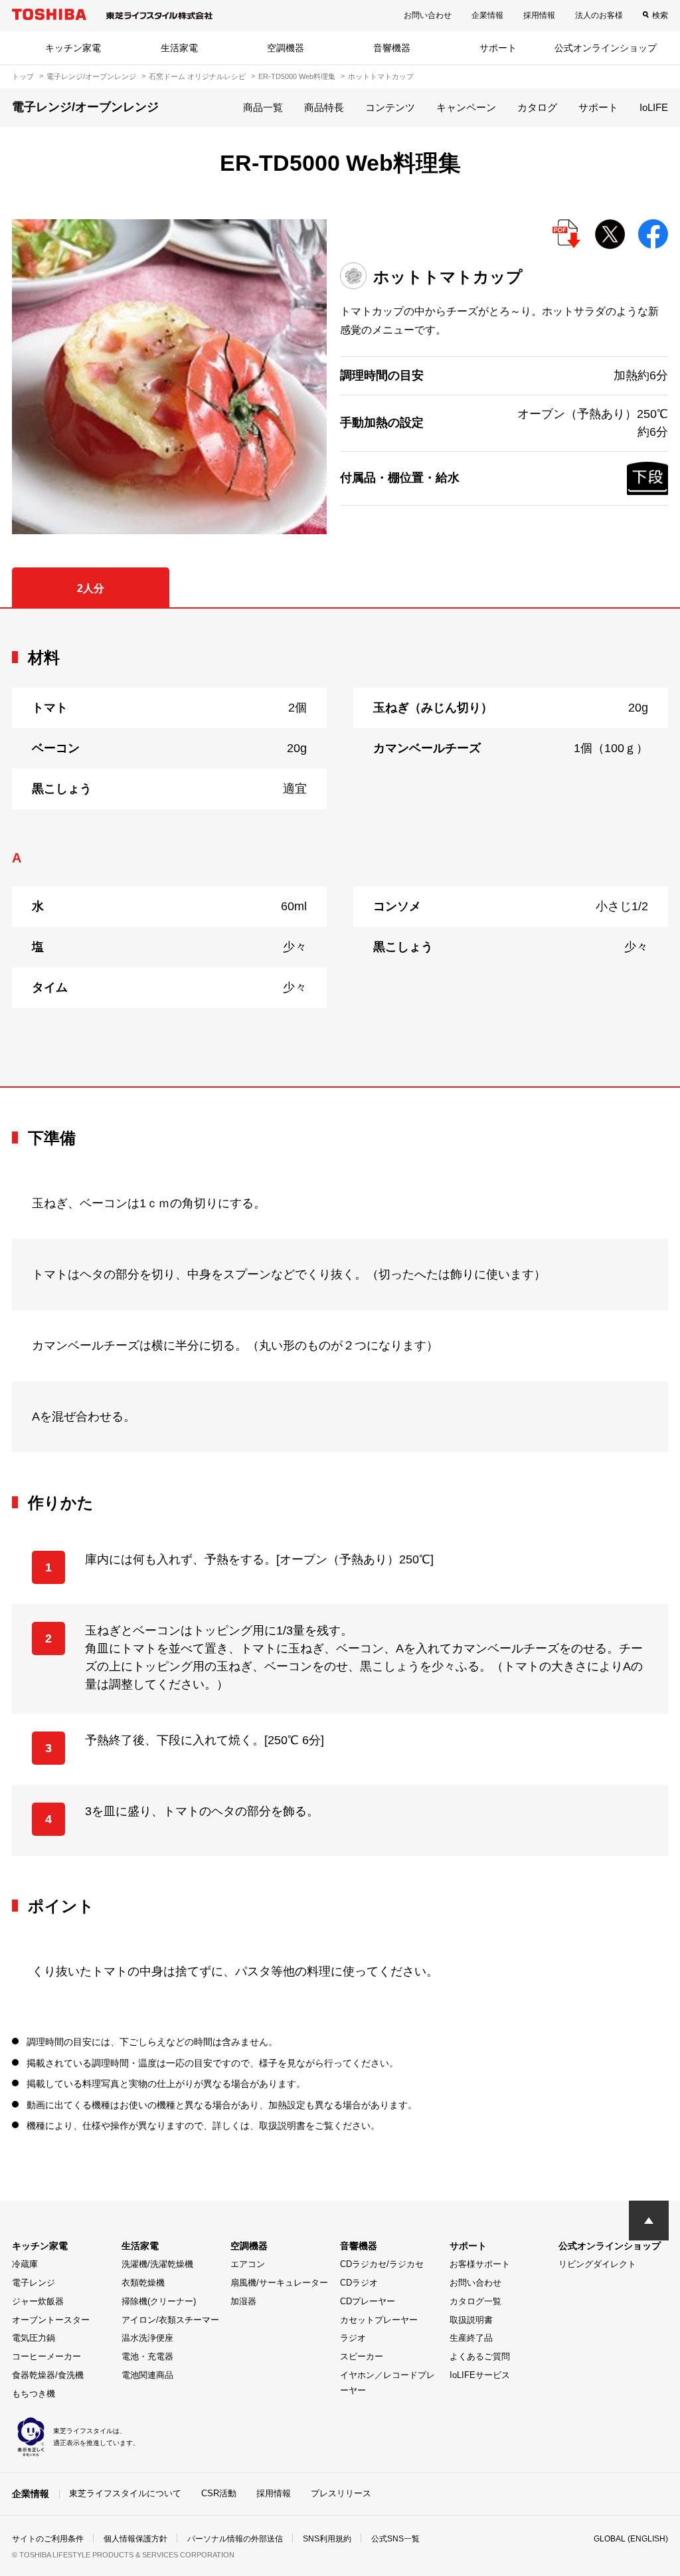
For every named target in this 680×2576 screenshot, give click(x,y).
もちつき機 (34, 2394)
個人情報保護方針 (135, 2539)
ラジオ (353, 2338)
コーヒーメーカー (46, 2356)
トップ (23, 76)
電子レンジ (34, 2283)
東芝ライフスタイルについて (125, 2493)
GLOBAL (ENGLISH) (631, 2539)
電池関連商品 (147, 2375)
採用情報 (539, 15)
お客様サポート (480, 2264)
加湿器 (243, 2301)
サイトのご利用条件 (48, 2539)
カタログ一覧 (475, 2301)
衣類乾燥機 (143, 2283)
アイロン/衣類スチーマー (170, 2320)
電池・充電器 (147, 2356)
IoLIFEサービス (480, 2375)
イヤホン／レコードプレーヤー (387, 2383)
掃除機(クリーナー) (159, 2301)
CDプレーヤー (368, 2301)
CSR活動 (219, 2493)
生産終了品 (471, 2338)
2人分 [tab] (91, 588)
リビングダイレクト (597, 2264)
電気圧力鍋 (34, 2338)
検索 (660, 15)
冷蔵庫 (25, 2264)
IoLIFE (654, 107)
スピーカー (362, 2356)
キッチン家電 (73, 48)
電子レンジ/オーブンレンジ (91, 76)
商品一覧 (263, 107)
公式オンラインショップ (606, 48)
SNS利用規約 (327, 2539)
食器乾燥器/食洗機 (48, 2375)
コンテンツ (390, 107)
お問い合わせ (428, 15)
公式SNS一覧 (395, 2539)
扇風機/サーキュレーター (279, 2283)
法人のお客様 (599, 15)
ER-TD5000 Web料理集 (297, 76)
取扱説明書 (471, 2320)
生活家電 (179, 48)
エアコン (248, 2264)
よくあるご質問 (480, 2356)
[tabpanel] (340, 847)
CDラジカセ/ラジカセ (382, 2264)
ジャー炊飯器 (38, 2301)
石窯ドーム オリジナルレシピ (197, 76)
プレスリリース (341, 2493)
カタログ (537, 107)
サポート (498, 48)
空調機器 (286, 48)
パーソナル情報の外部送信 (235, 2539)
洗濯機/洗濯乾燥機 (157, 2264)
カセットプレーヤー (379, 2320)
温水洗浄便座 (147, 2338)
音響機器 (392, 48)
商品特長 (324, 107)
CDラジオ (359, 2283)
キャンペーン (466, 107)
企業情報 (487, 15)
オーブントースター (51, 2320)
